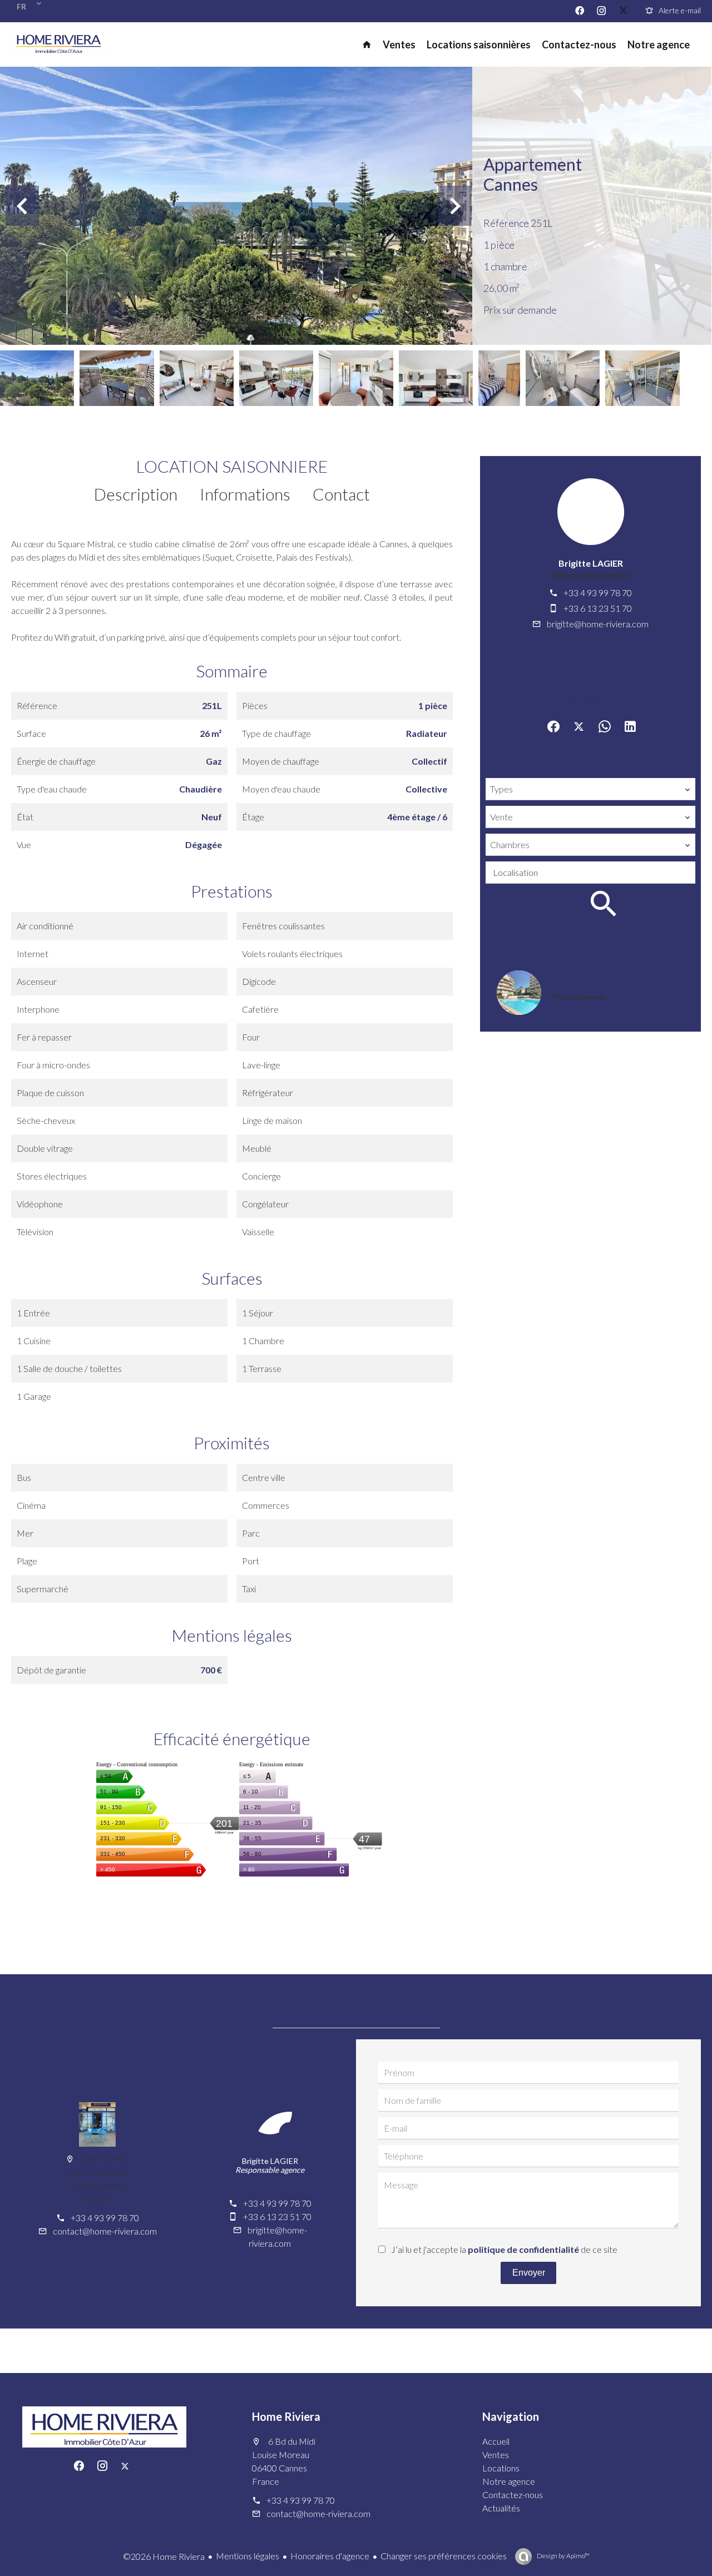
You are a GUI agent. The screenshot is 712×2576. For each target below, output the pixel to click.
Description (136, 494)
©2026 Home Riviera (164, 2556)
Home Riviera (286, 2416)
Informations (245, 494)
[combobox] (590, 789)
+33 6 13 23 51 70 (598, 608)
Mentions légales (248, 2556)
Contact (341, 494)
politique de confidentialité (523, 2249)
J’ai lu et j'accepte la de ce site (504, 2249)
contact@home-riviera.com (105, 2231)
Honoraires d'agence (330, 2556)
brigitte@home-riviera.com (598, 624)
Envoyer (529, 2273)
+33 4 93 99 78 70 (598, 593)
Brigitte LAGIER (591, 563)
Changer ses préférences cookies (444, 2556)
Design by (563, 2556)
